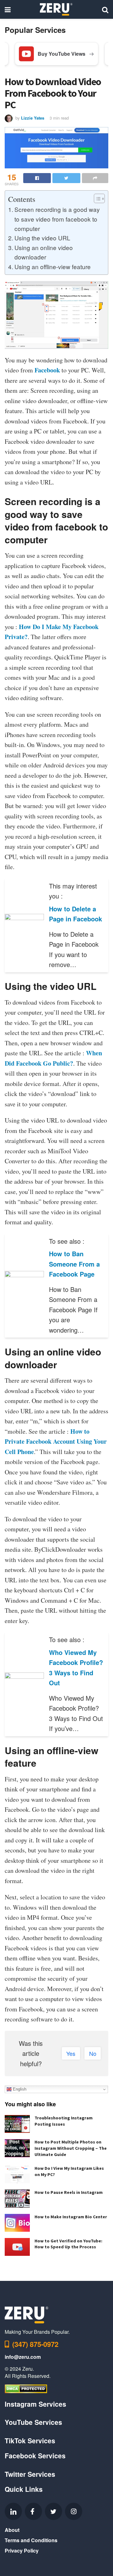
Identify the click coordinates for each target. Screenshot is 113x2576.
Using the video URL (42, 238)
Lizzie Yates (33, 118)
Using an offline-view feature (53, 266)
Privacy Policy (22, 2550)
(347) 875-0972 (35, 2344)
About (12, 2530)
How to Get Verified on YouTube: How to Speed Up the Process (68, 2244)
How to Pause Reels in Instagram (69, 2192)
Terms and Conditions (31, 2540)
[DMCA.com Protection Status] (26, 2388)
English (19, 2089)
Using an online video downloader (44, 252)
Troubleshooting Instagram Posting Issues (64, 2121)
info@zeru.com (23, 2357)
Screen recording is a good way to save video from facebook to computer (57, 219)
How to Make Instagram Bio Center (71, 2217)
